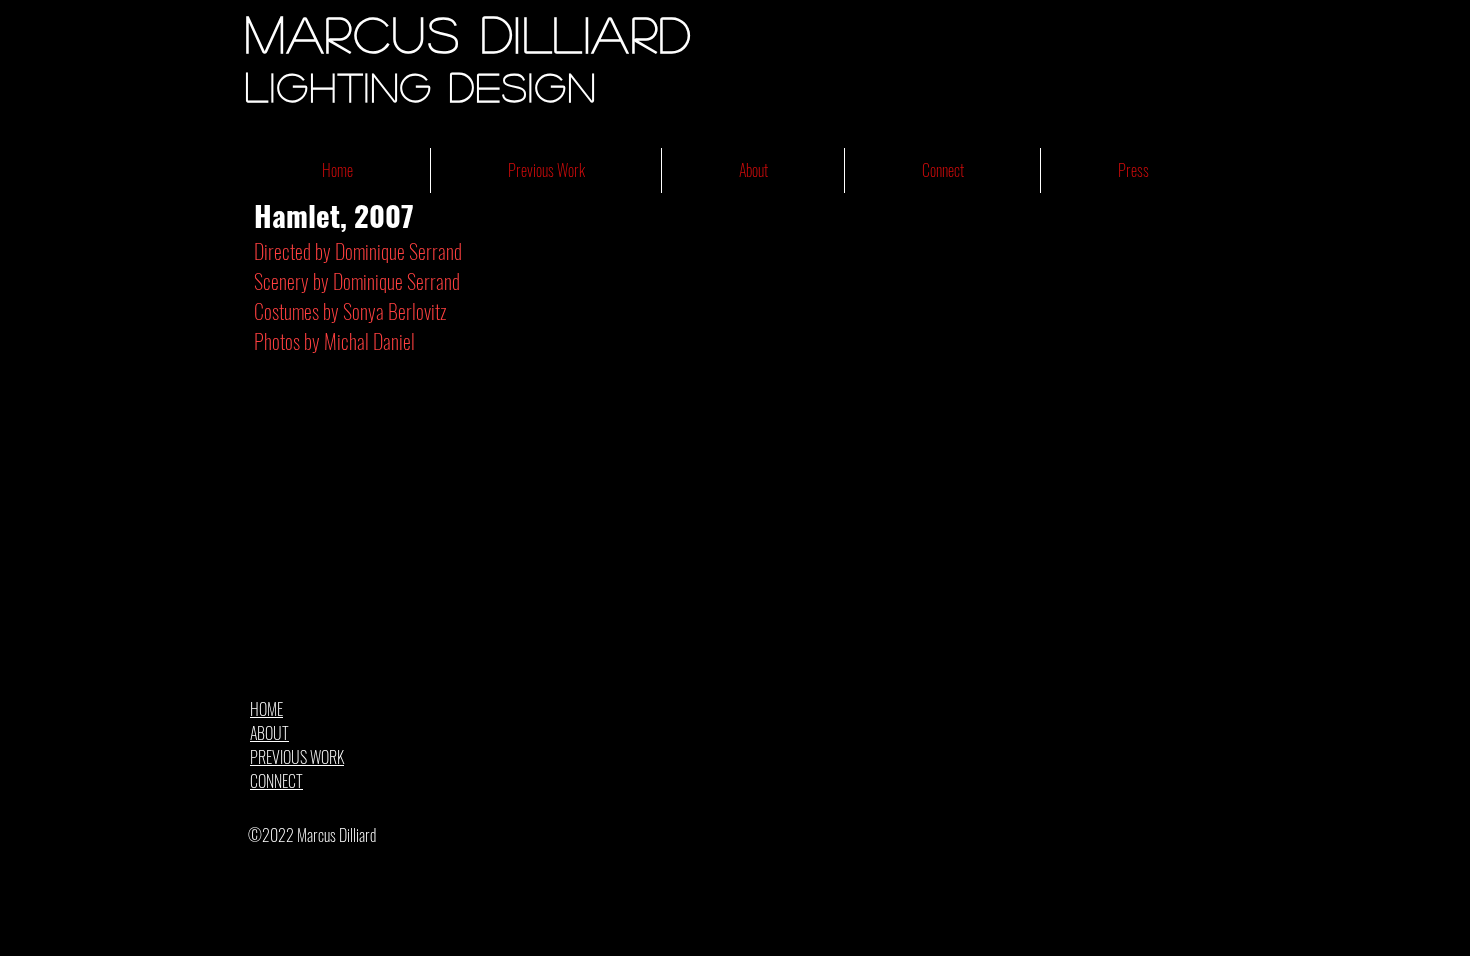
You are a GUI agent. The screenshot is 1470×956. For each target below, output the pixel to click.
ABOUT (269, 733)
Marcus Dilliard (469, 33)
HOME (266, 709)
